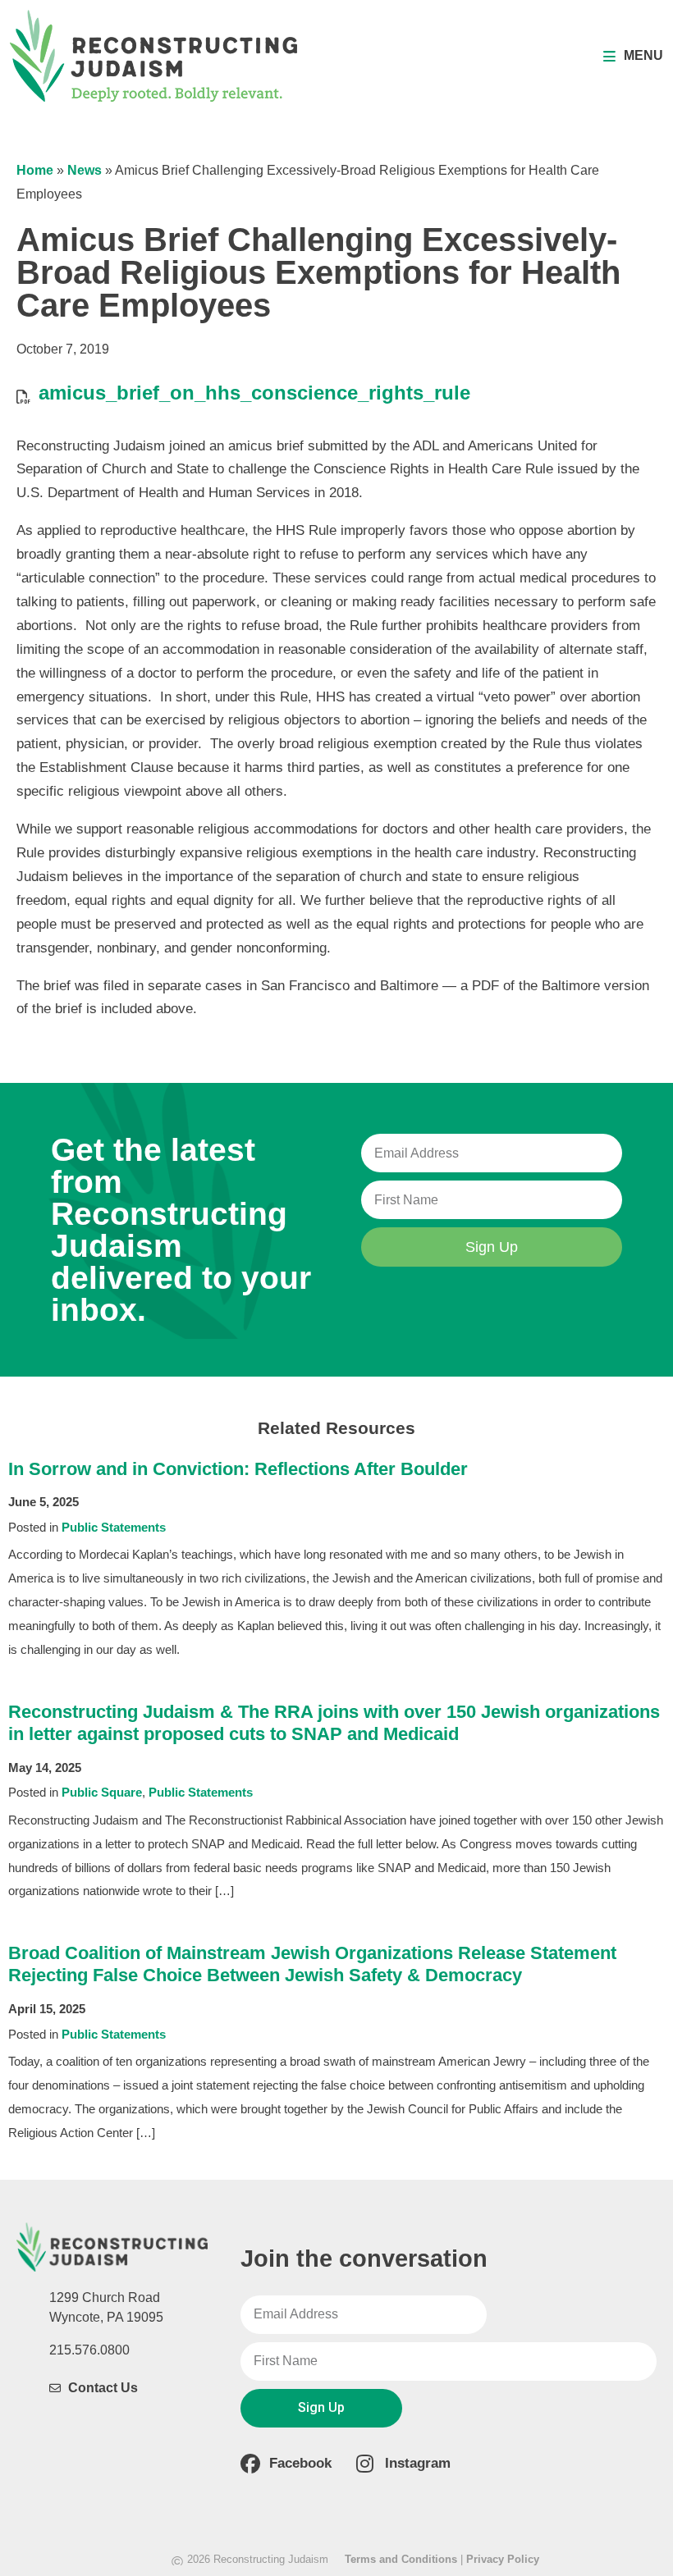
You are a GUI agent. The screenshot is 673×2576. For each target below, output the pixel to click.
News (85, 170)
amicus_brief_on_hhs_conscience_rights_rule (254, 393)
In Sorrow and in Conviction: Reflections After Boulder (238, 1469)
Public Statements (114, 1527)
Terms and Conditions (401, 2559)
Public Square (102, 1792)
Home (35, 170)
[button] (633, 56)
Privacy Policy (503, 2559)
